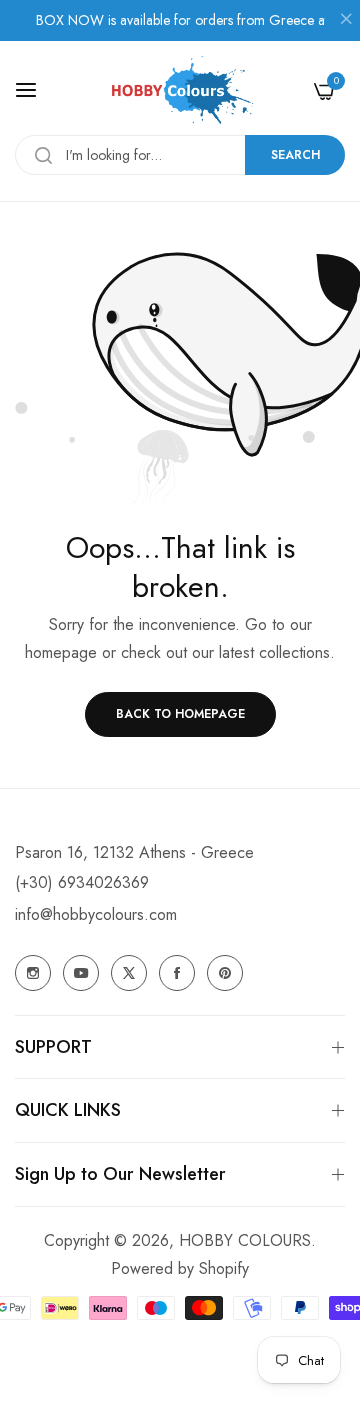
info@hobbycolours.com (96, 914)
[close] (346, 21)
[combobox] (180, 155)
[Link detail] (33, 973)
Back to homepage (180, 714)
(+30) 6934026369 (82, 882)
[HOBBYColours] (180, 90)
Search (295, 155)
